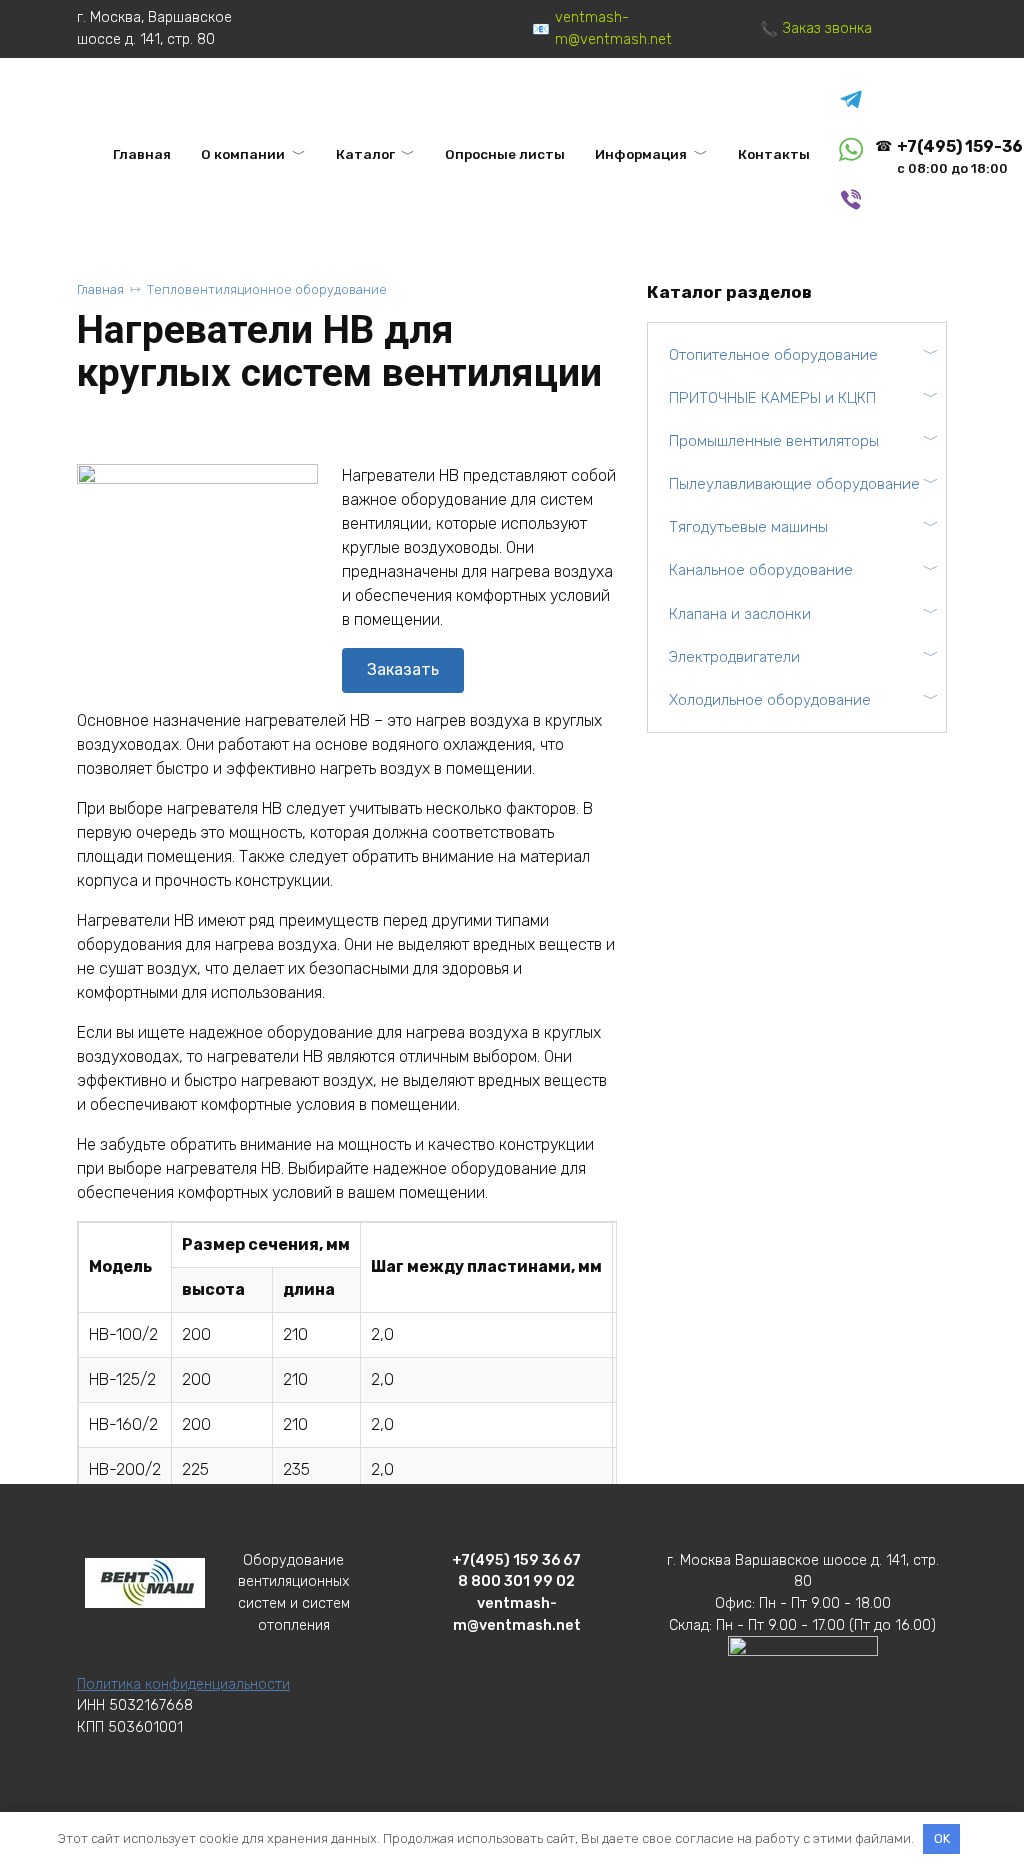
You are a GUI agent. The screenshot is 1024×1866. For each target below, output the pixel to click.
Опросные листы (505, 154)
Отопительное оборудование (773, 355)
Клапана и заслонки (740, 614)
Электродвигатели (734, 657)
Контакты (774, 154)
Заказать (403, 669)
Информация (641, 154)
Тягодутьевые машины (748, 527)
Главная (142, 154)
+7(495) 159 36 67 (516, 1560)
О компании (243, 154)
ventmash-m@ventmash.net (613, 28)
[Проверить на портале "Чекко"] (803, 1675)
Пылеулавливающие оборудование (794, 484)
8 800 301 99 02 (516, 1581)
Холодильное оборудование (770, 700)
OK (942, 1838)
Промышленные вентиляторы (774, 441)
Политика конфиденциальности (183, 1684)
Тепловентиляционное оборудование (267, 289)
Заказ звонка (827, 28)
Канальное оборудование (761, 570)
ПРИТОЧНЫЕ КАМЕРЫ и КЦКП (772, 398)
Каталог (365, 154)
